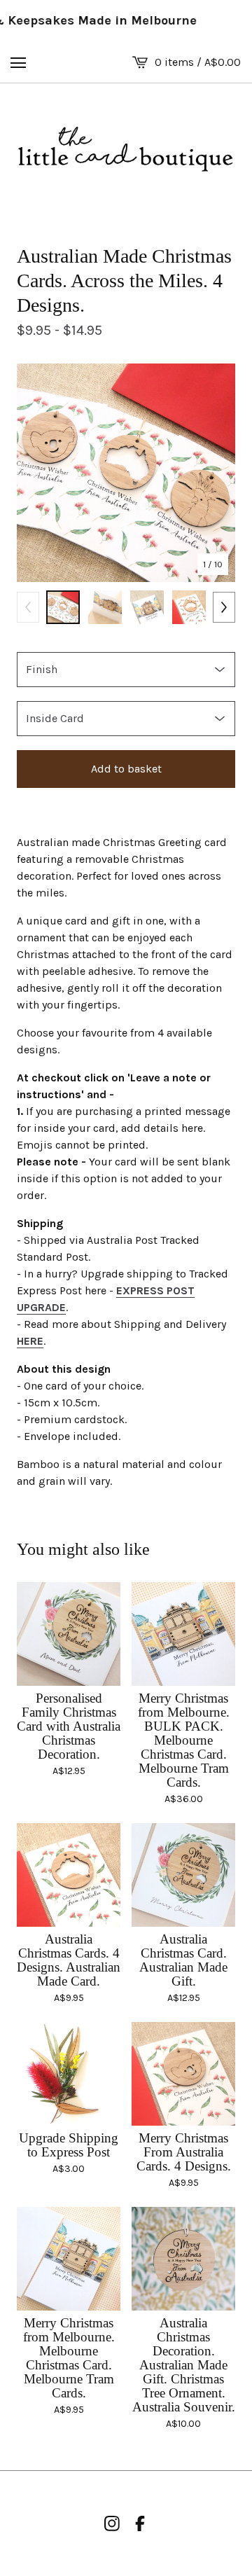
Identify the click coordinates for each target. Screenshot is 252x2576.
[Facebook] (140, 2523)
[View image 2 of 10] (105, 607)
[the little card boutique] (126, 150)
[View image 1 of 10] (63, 607)
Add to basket (126, 769)
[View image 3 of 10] (147, 607)
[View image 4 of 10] (189, 607)
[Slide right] (224, 607)
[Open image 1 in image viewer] (126, 473)
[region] (126, 21)
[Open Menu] (18, 62)
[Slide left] (28, 607)
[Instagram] (112, 2523)
